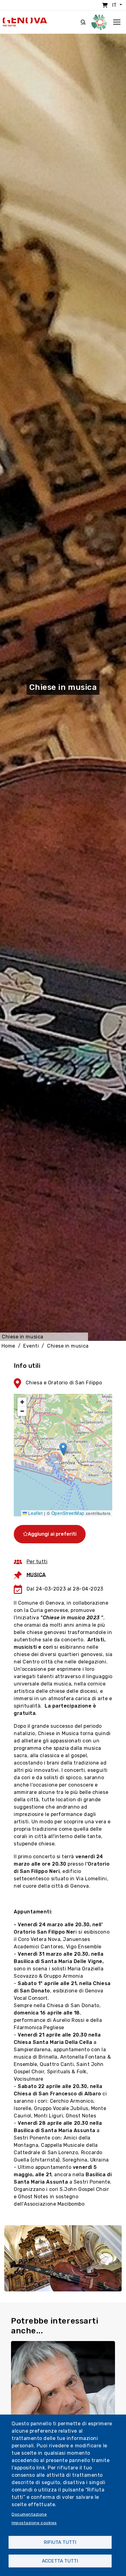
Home (8, 1346)
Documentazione (29, 2514)
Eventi (31, 1346)
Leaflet (35, 1513)
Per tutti (37, 1562)
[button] (63, 1449)
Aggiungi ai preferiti (52, 1534)
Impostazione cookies (34, 2523)
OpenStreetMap (68, 1513)
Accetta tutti (60, 2561)
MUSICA (36, 1574)
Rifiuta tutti (60, 2542)
